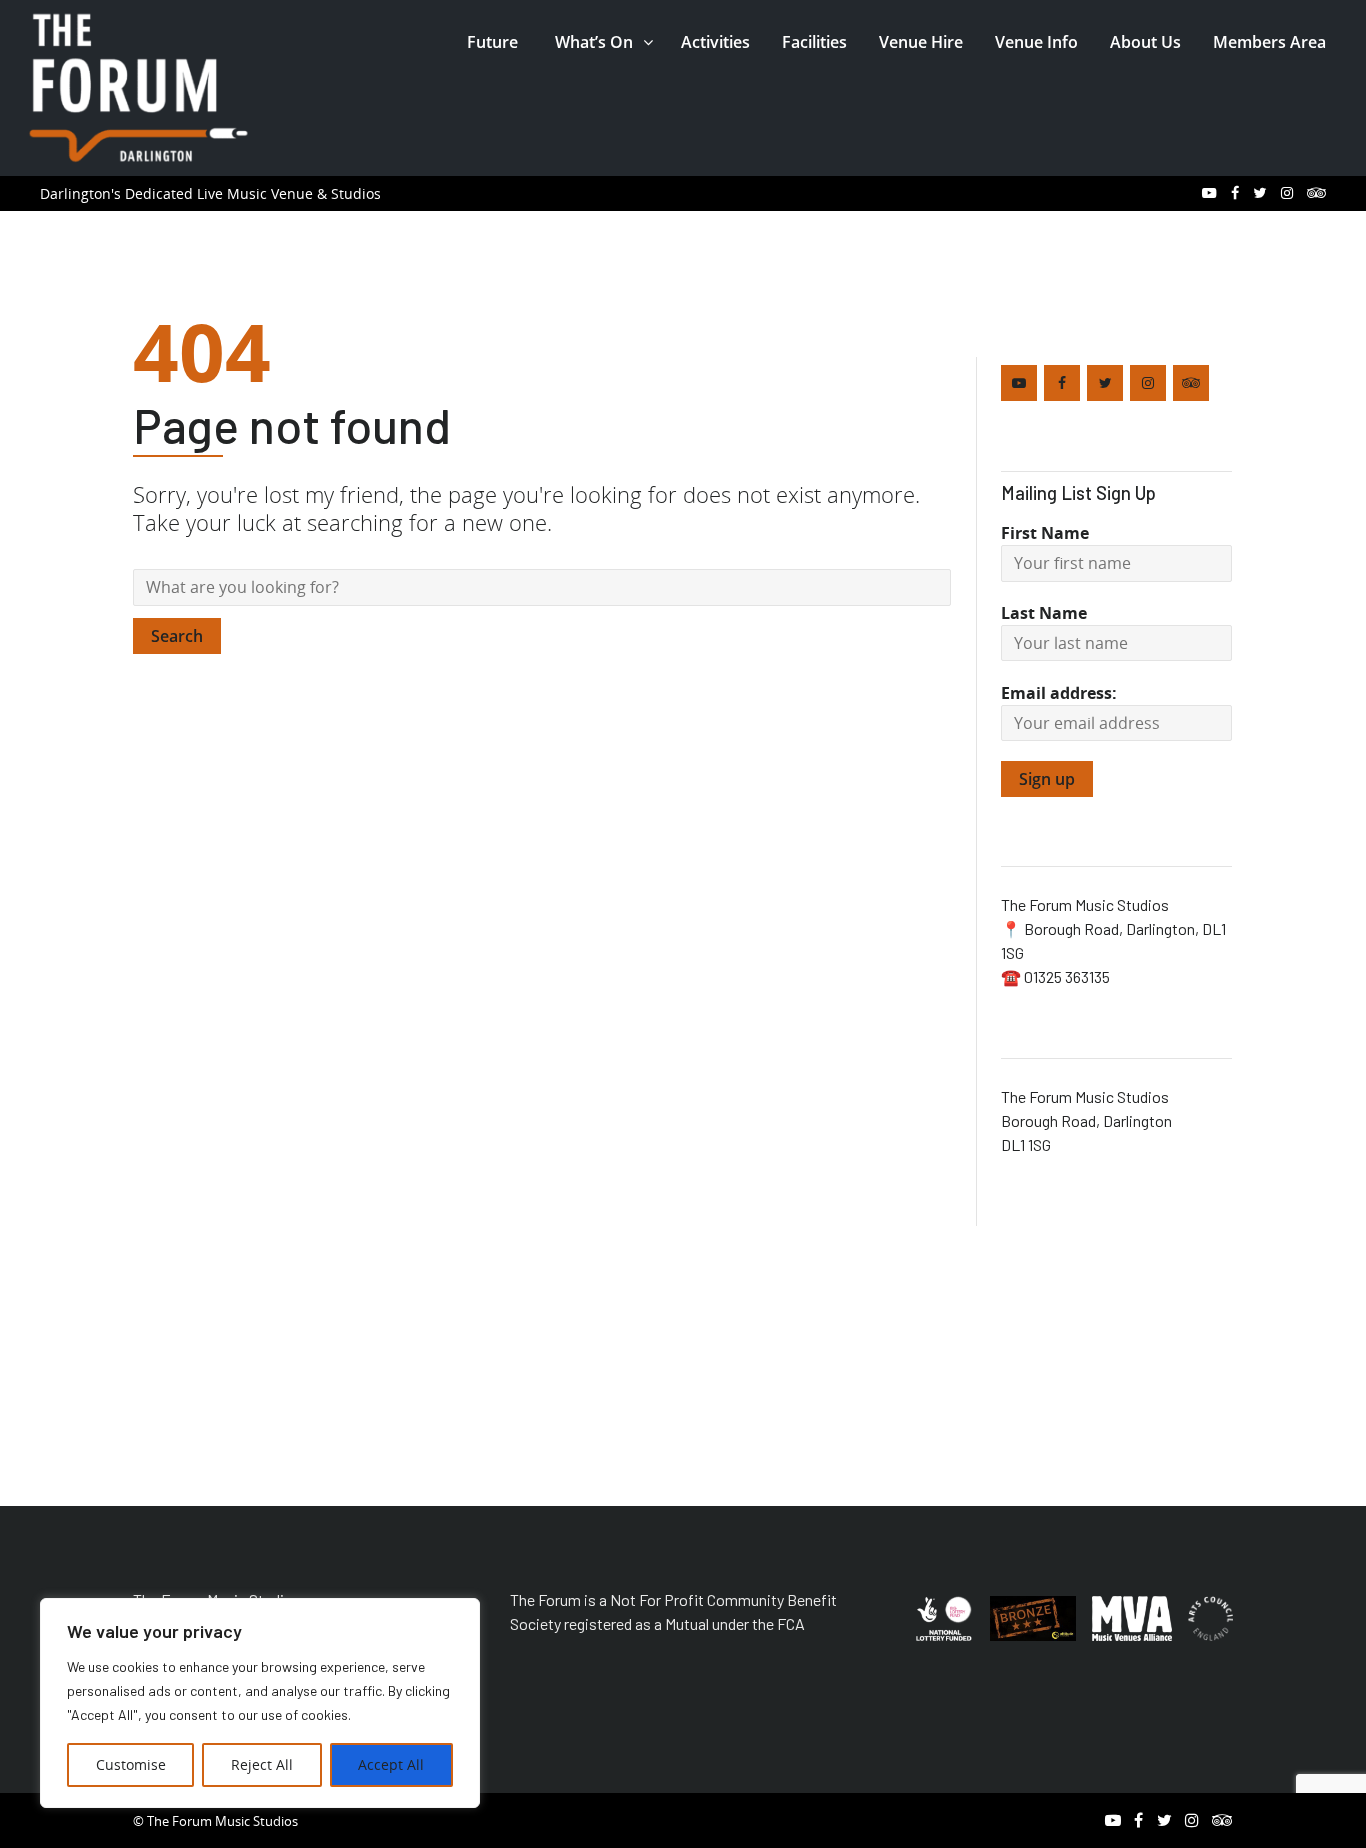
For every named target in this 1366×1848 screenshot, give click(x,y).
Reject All (262, 1764)
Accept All (391, 1764)
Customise (131, 1764)
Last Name (1044, 613)
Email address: (1059, 693)
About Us (1145, 42)
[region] (260, 1703)
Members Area (1269, 42)
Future (492, 42)
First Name (1045, 533)
